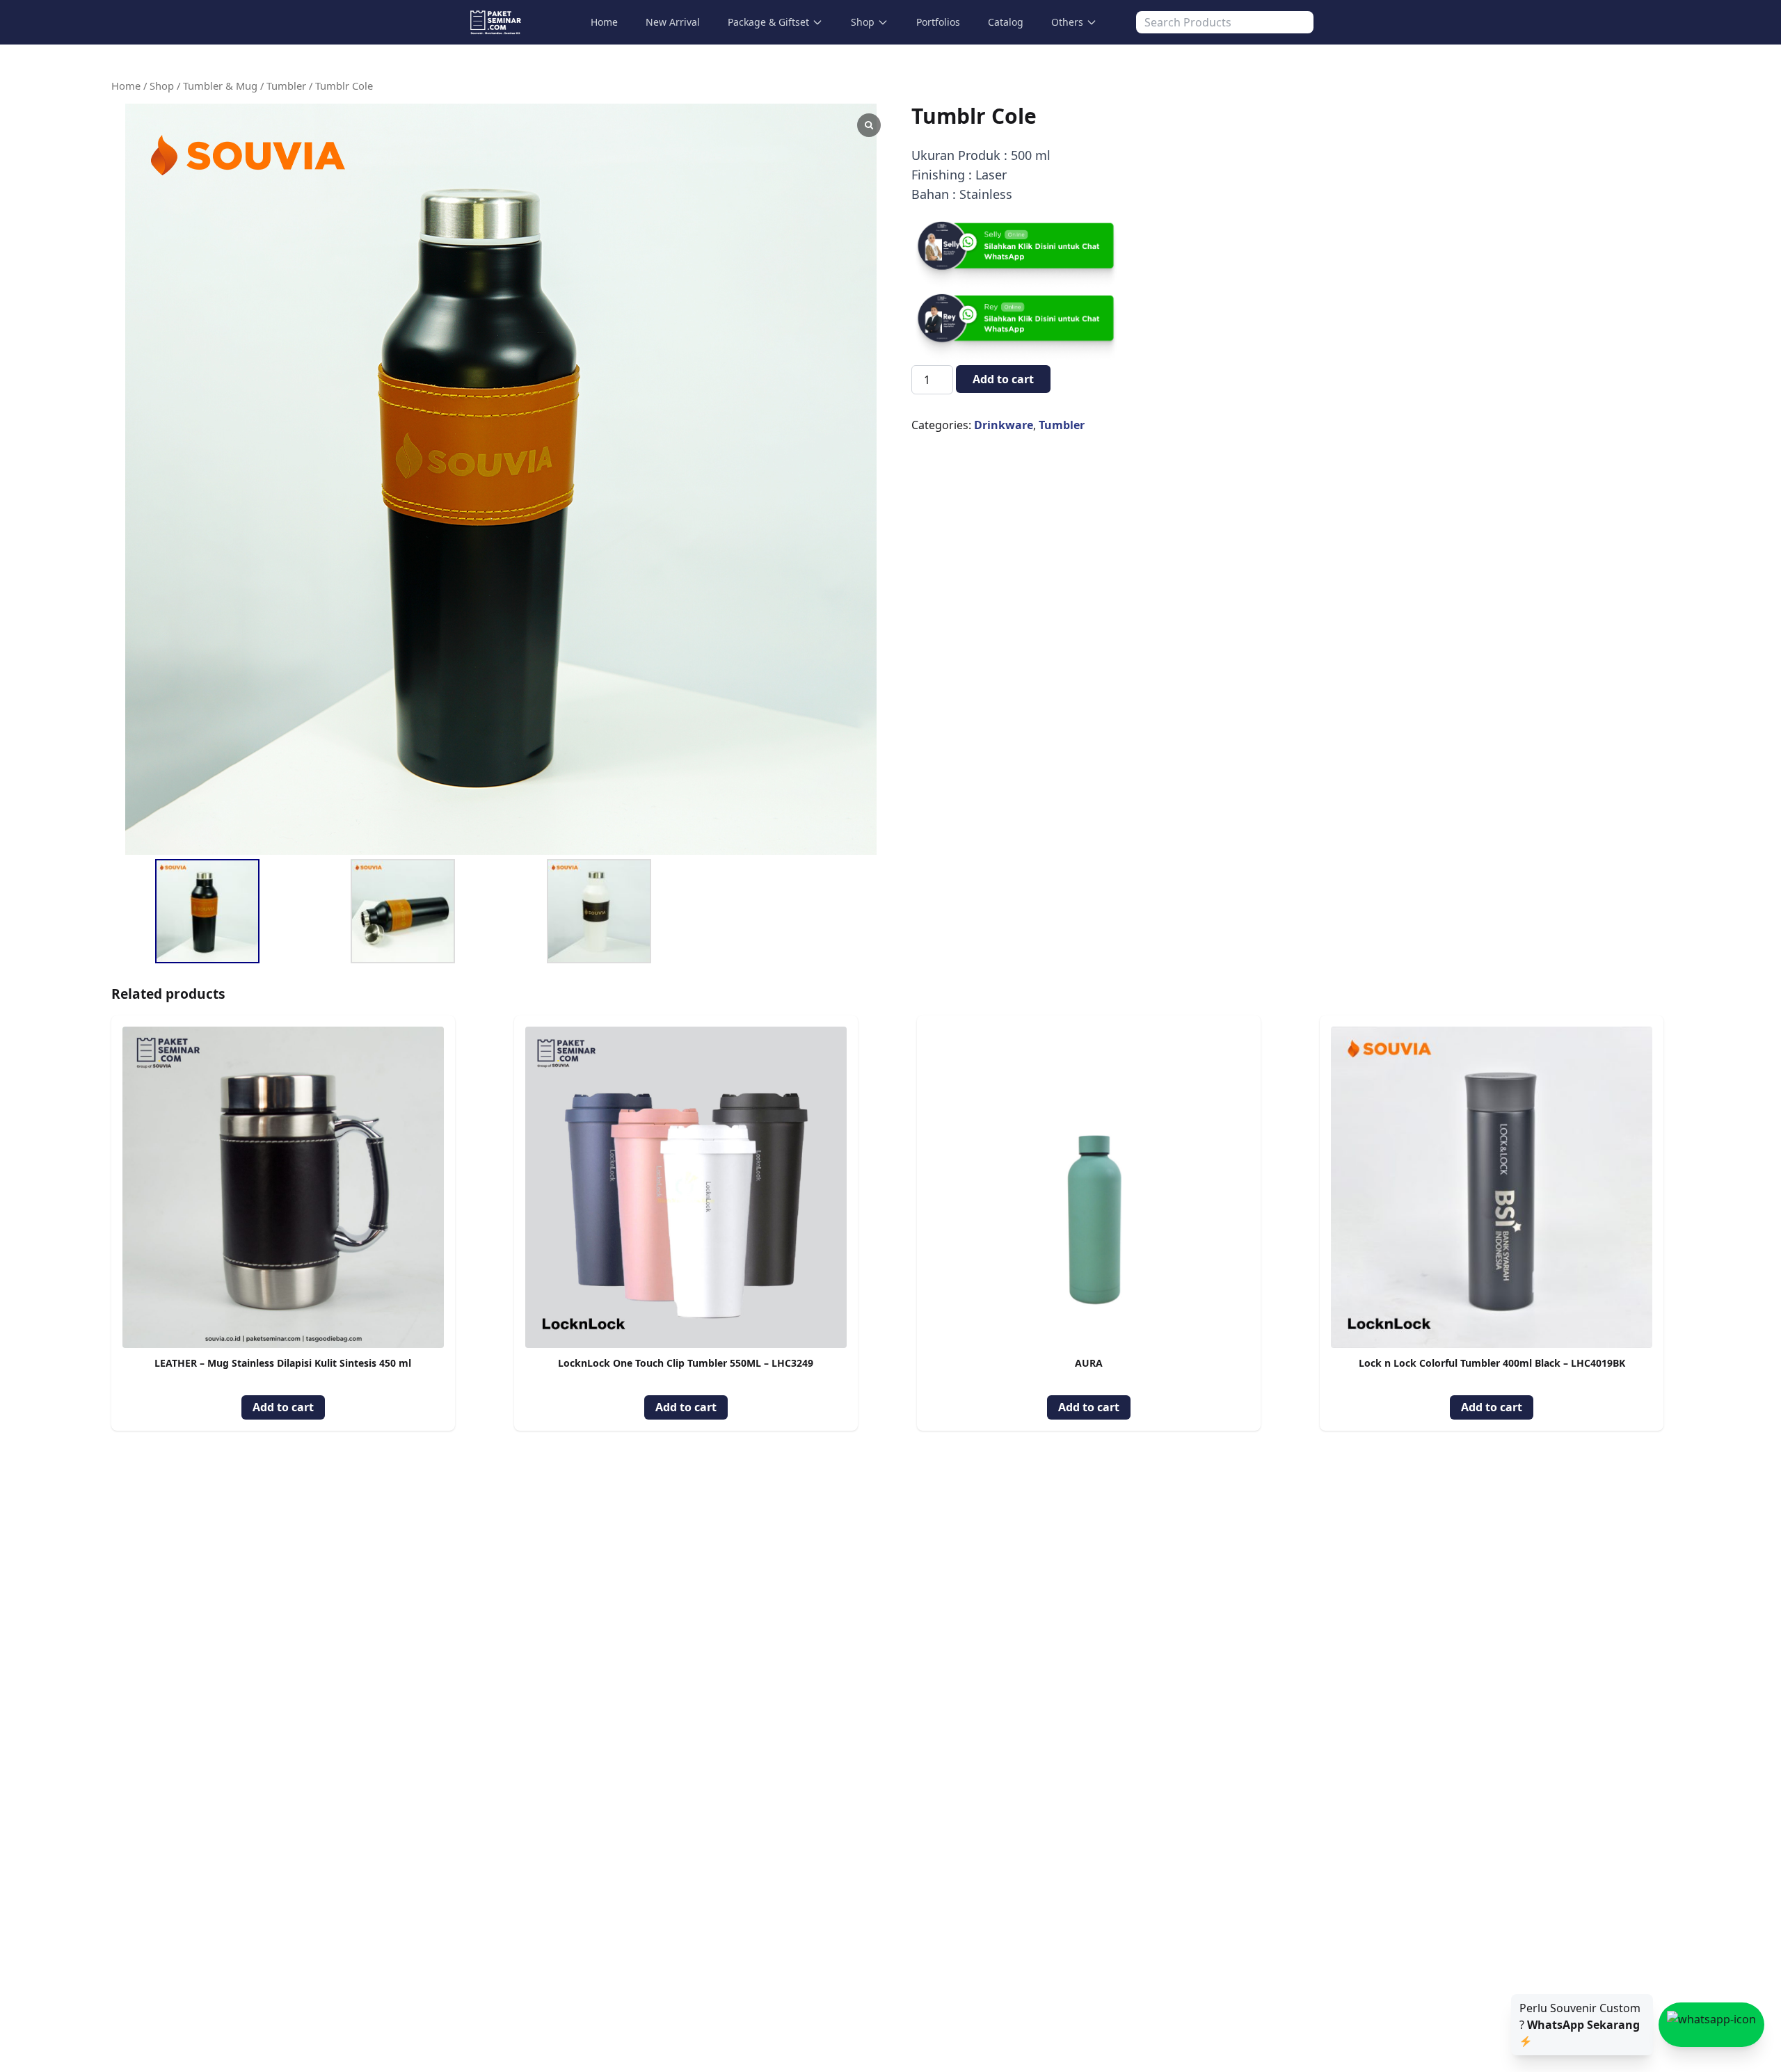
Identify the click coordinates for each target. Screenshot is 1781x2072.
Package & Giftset (768, 22)
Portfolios (938, 22)
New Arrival (673, 22)
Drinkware (1004, 425)
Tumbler (286, 86)
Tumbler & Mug (220, 86)
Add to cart (1003, 379)
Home (604, 22)
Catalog (1006, 22)
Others (1067, 22)
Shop (863, 22)
